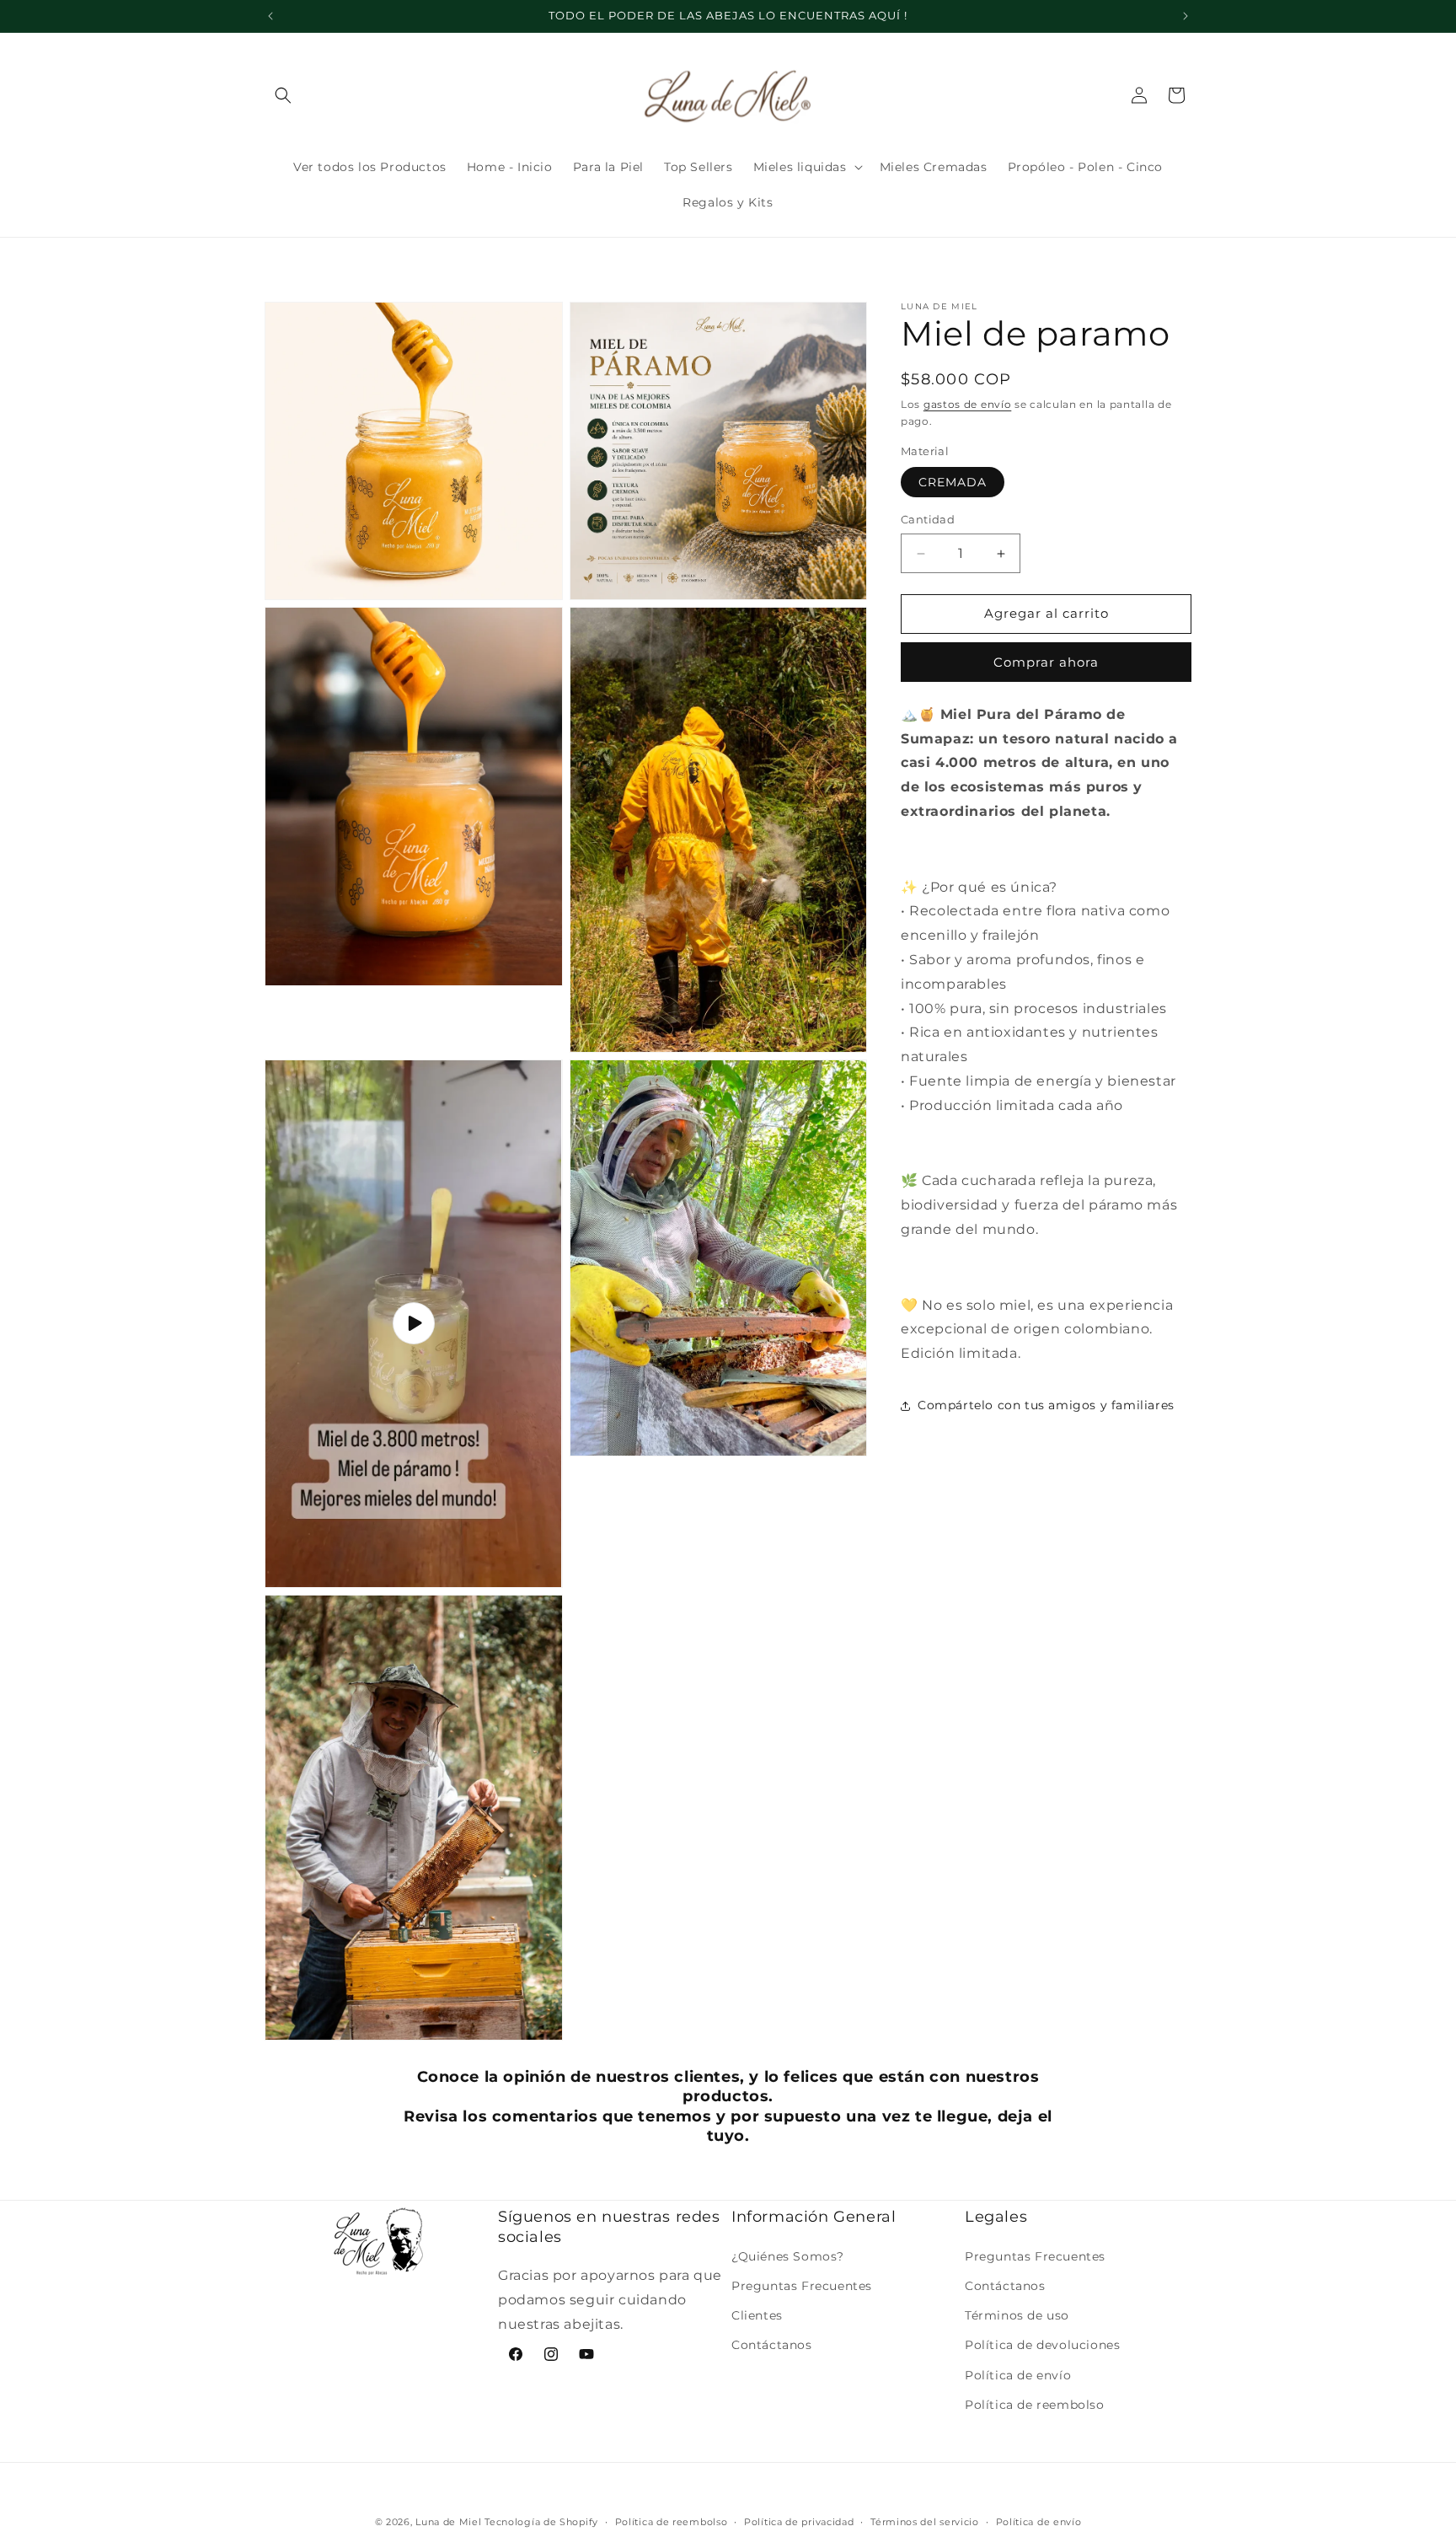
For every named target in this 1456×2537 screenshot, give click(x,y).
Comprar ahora (1046, 662)
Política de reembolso (1035, 2404)
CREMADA (953, 483)
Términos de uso (1017, 2315)
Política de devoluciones (1042, 2345)
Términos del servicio (925, 2521)
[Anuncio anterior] (270, 16)
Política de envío (1018, 2374)
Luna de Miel (448, 2522)
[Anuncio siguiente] (1186, 16)
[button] (283, 95)
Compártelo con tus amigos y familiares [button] (1046, 1406)
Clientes (757, 2315)
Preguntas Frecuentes (802, 2286)
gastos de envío (968, 404)
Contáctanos (772, 2345)
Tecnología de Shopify (541, 2522)
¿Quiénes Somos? (788, 2255)
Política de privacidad (799, 2521)
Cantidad (928, 520)
